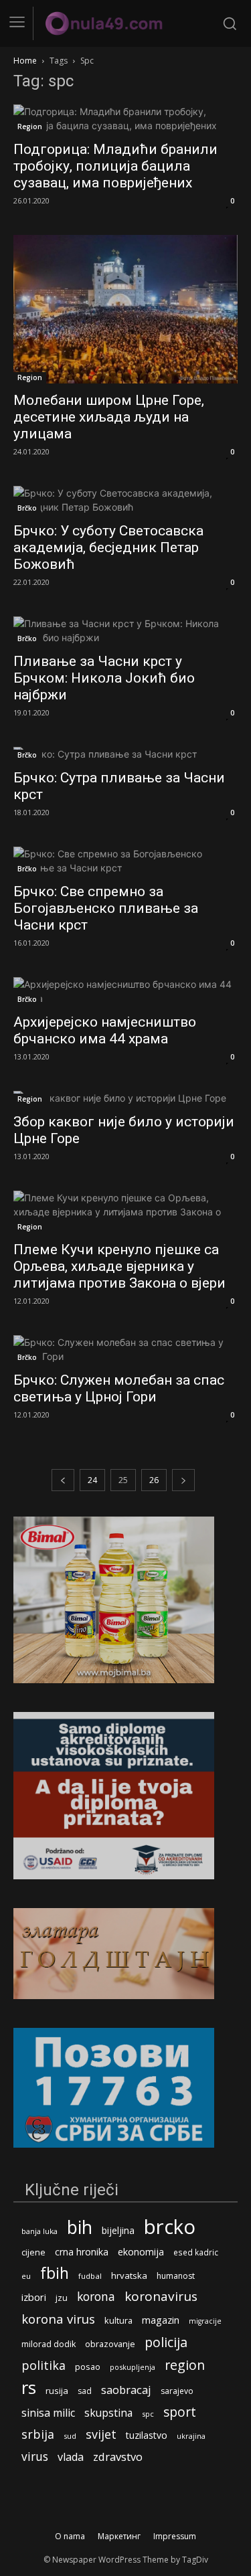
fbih (55, 2273)
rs (29, 2388)
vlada (71, 2457)
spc (148, 2414)
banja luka (39, 2231)
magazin (161, 2320)
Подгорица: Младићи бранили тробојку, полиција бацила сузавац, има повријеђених (115, 166)
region (185, 2365)
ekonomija (141, 2252)
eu (26, 2276)
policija (166, 2342)
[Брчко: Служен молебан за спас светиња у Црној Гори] (125, 1349)
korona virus (58, 2319)
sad (85, 2391)
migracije (205, 2321)
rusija (57, 2391)
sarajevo (177, 2391)
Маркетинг (119, 2536)
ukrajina (191, 2436)
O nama (70, 2536)
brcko (170, 2227)
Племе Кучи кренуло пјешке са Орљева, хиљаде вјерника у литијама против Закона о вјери (119, 1266)
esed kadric (196, 2252)
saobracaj (126, 2390)
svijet (101, 2434)
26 (154, 1480)
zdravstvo (118, 2457)
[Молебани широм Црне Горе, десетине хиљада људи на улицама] (125, 309)
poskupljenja (133, 2367)
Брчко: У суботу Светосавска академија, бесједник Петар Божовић (108, 547)
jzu (62, 2298)
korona (96, 2297)
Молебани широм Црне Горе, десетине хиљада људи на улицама (109, 417)
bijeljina (118, 2230)
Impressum (175, 2536)
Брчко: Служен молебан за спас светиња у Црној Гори (119, 1388)
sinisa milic (48, 2413)
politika (44, 2366)
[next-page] (183, 1480)
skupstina (108, 2413)
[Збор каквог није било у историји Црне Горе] (125, 1098)
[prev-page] (63, 1480)
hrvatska (129, 2276)
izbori (34, 2297)
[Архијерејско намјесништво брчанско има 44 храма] (125, 991)
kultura (118, 2321)
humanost (176, 2276)
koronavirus (161, 2297)
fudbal (90, 2276)
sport (180, 2412)
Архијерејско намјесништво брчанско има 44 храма (105, 1030)
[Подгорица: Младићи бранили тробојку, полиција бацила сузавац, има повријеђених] (125, 118)
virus (35, 2457)
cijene (33, 2252)
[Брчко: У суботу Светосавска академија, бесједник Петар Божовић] (125, 500)
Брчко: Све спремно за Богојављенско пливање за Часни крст (106, 908)
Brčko (27, 508)
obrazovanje (110, 2344)
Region (30, 126)
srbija (38, 2434)
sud (70, 2436)
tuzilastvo (147, 2435)
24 (92, 1480)
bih (80, 2227)
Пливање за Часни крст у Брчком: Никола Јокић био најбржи (104, 678)
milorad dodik (49, 2344)
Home (25, 61)
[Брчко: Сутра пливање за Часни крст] (125, 754)
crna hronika (82, 2252)
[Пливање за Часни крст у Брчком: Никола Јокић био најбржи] (125, 630)
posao (88, 2367)
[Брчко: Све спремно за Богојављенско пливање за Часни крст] (125, 861)
